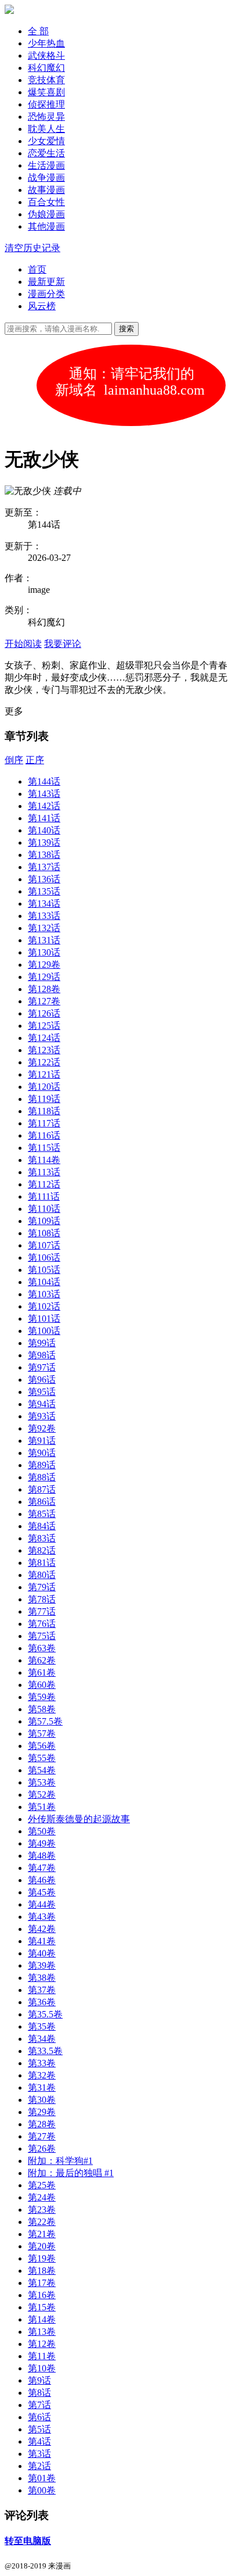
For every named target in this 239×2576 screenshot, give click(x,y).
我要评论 (63, 644)
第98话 (42, 1355)
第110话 (44, 1209)
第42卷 (42, 1929)
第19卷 (42, 2258)
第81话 (42, 1563)
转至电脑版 (28, 2541)
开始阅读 (23, 644)
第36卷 (42, 2002)
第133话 (44, 916)
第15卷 (42, 2307)
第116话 (44, 1135)
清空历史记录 (32, 248)
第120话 (44, 1087)
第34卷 (42, 2039)
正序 (35, 760)
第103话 (44, 1294)
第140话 (44, 830)
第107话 (44, 1245)
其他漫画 (46, 226)
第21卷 (42, 2234)
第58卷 (42, 1709)
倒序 (14, 760)
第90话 (42, 1453)
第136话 (44, 879)
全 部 (38, 31)
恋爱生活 (46, 153)
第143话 (44, 794)
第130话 (44, 952)
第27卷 (42, 2136)
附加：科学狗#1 (60, 2161)
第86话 (42, 1502)
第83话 (42, 1538)
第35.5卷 (45, 2014)
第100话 (44, 1331)
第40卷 (42, 1953)
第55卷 (42, 1758)
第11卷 (42, 2356)
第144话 (44, 781)
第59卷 (42, 1697)
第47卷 (42, 1868)
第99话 (42, 1343)
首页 (37, 269)
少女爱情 (46, 141)
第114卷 (44, 1160)
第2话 (39, 2466)
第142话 (44, 806)
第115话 (44, 1148)
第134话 (44, 904)
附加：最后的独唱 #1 (71, 2173)
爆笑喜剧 (46, 92)
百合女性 (46, 202)
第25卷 (42, 2185)
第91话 (42, 1441)
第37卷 (42, 1990)
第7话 (39, 2405)
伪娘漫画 (46, 214)
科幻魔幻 (46, 68)
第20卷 (42, 2246)
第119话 (44, 1099)
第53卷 (42, 1782)
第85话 (42, 1514)
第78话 (42, 1599)
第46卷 (42, 1880)
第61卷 (42, 1672)
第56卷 (42, 1746)
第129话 (44, 977)
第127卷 (44, 1001)
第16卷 (42, 2295)
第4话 (39, 2441)
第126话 (44, 1013)
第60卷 (42, 1685)
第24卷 (42, 2197)
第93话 (42, 1416)
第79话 (42, 1587)
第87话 (42, 1489)
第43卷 (42, 1917)
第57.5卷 (45, 1721)
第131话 (44, 940)
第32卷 (42, 2075)
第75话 (42, 1636)
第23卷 (42, 2210)
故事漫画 (46, 190)
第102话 (44, 1306)
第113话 (44, 1172)
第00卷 (42, 2490)
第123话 (44, 1050)
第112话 (44, 1184)
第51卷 (42, 1807)
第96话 (42, 1380)
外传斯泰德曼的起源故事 (79, 1819)
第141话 (44, 818)
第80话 (42, 1575)
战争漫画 (46, 178)
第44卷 (42, 1904)
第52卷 (42, 1795)
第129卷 (44, 965)
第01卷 (42, 2478)
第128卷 (44, 989)
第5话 (39, 2429)
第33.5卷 (45, 2051)
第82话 (42, 1550)
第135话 (44, 891)
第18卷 (42, 2271)
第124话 (44, 1038)
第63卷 (42, 1648)
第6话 (39, 2417)
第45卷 (42, 1892)
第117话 (44, 1123)
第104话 (44, 1282)
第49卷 (42, 1843)
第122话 (44, 1062)
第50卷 (42, 1831)
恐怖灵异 (46, 117)
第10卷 (42, 2368)
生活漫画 (46, 165)
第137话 (44, 867)
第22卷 (42, 2222)
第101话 (44, 1319)
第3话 (39, 2454)
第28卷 (42, 2124)
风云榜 (42, 306)
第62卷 (42, 1660)
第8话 (39, 2393)
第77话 (42, 1611)
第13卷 (42, 2332)
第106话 (44, 1257)
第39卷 (42, 1965)
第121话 (44, 1074)
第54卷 (42, 1770)
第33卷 (42, 2063)
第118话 (44, 1111)
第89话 (42, 1465)
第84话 (42, 1526)
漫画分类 (46, 294)
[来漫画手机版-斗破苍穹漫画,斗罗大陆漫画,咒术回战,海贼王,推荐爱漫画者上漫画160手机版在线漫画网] (9, 11)
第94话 (42, 1404)
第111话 (44, 1196)
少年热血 (46, 43)
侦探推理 (46, 104)
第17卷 (42, 2283)
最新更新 (46, 282)
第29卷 (42, 2112)
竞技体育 (46, 80)
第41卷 (42, 1941)
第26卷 (42, 2149)
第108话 (44, 1233)
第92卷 (42, 1428)
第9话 (39, 2380)
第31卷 (42, 2087)
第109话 (44, 1221)
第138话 (44, 855)
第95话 (42, 1392)
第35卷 (42, 2026)
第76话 (42, 1624)
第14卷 (42, 2319)
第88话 (42, 1477)
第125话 (44, 1026)
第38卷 (42, 1978)
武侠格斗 (46, 56)
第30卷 (42, 2100)
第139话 (44, 842)
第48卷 (42, 1856)
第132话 (44, 928)
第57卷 (42, 1734)
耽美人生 (46, 129)
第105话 (44, 1270)
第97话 (42, 1367)
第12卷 (42, 2344)
